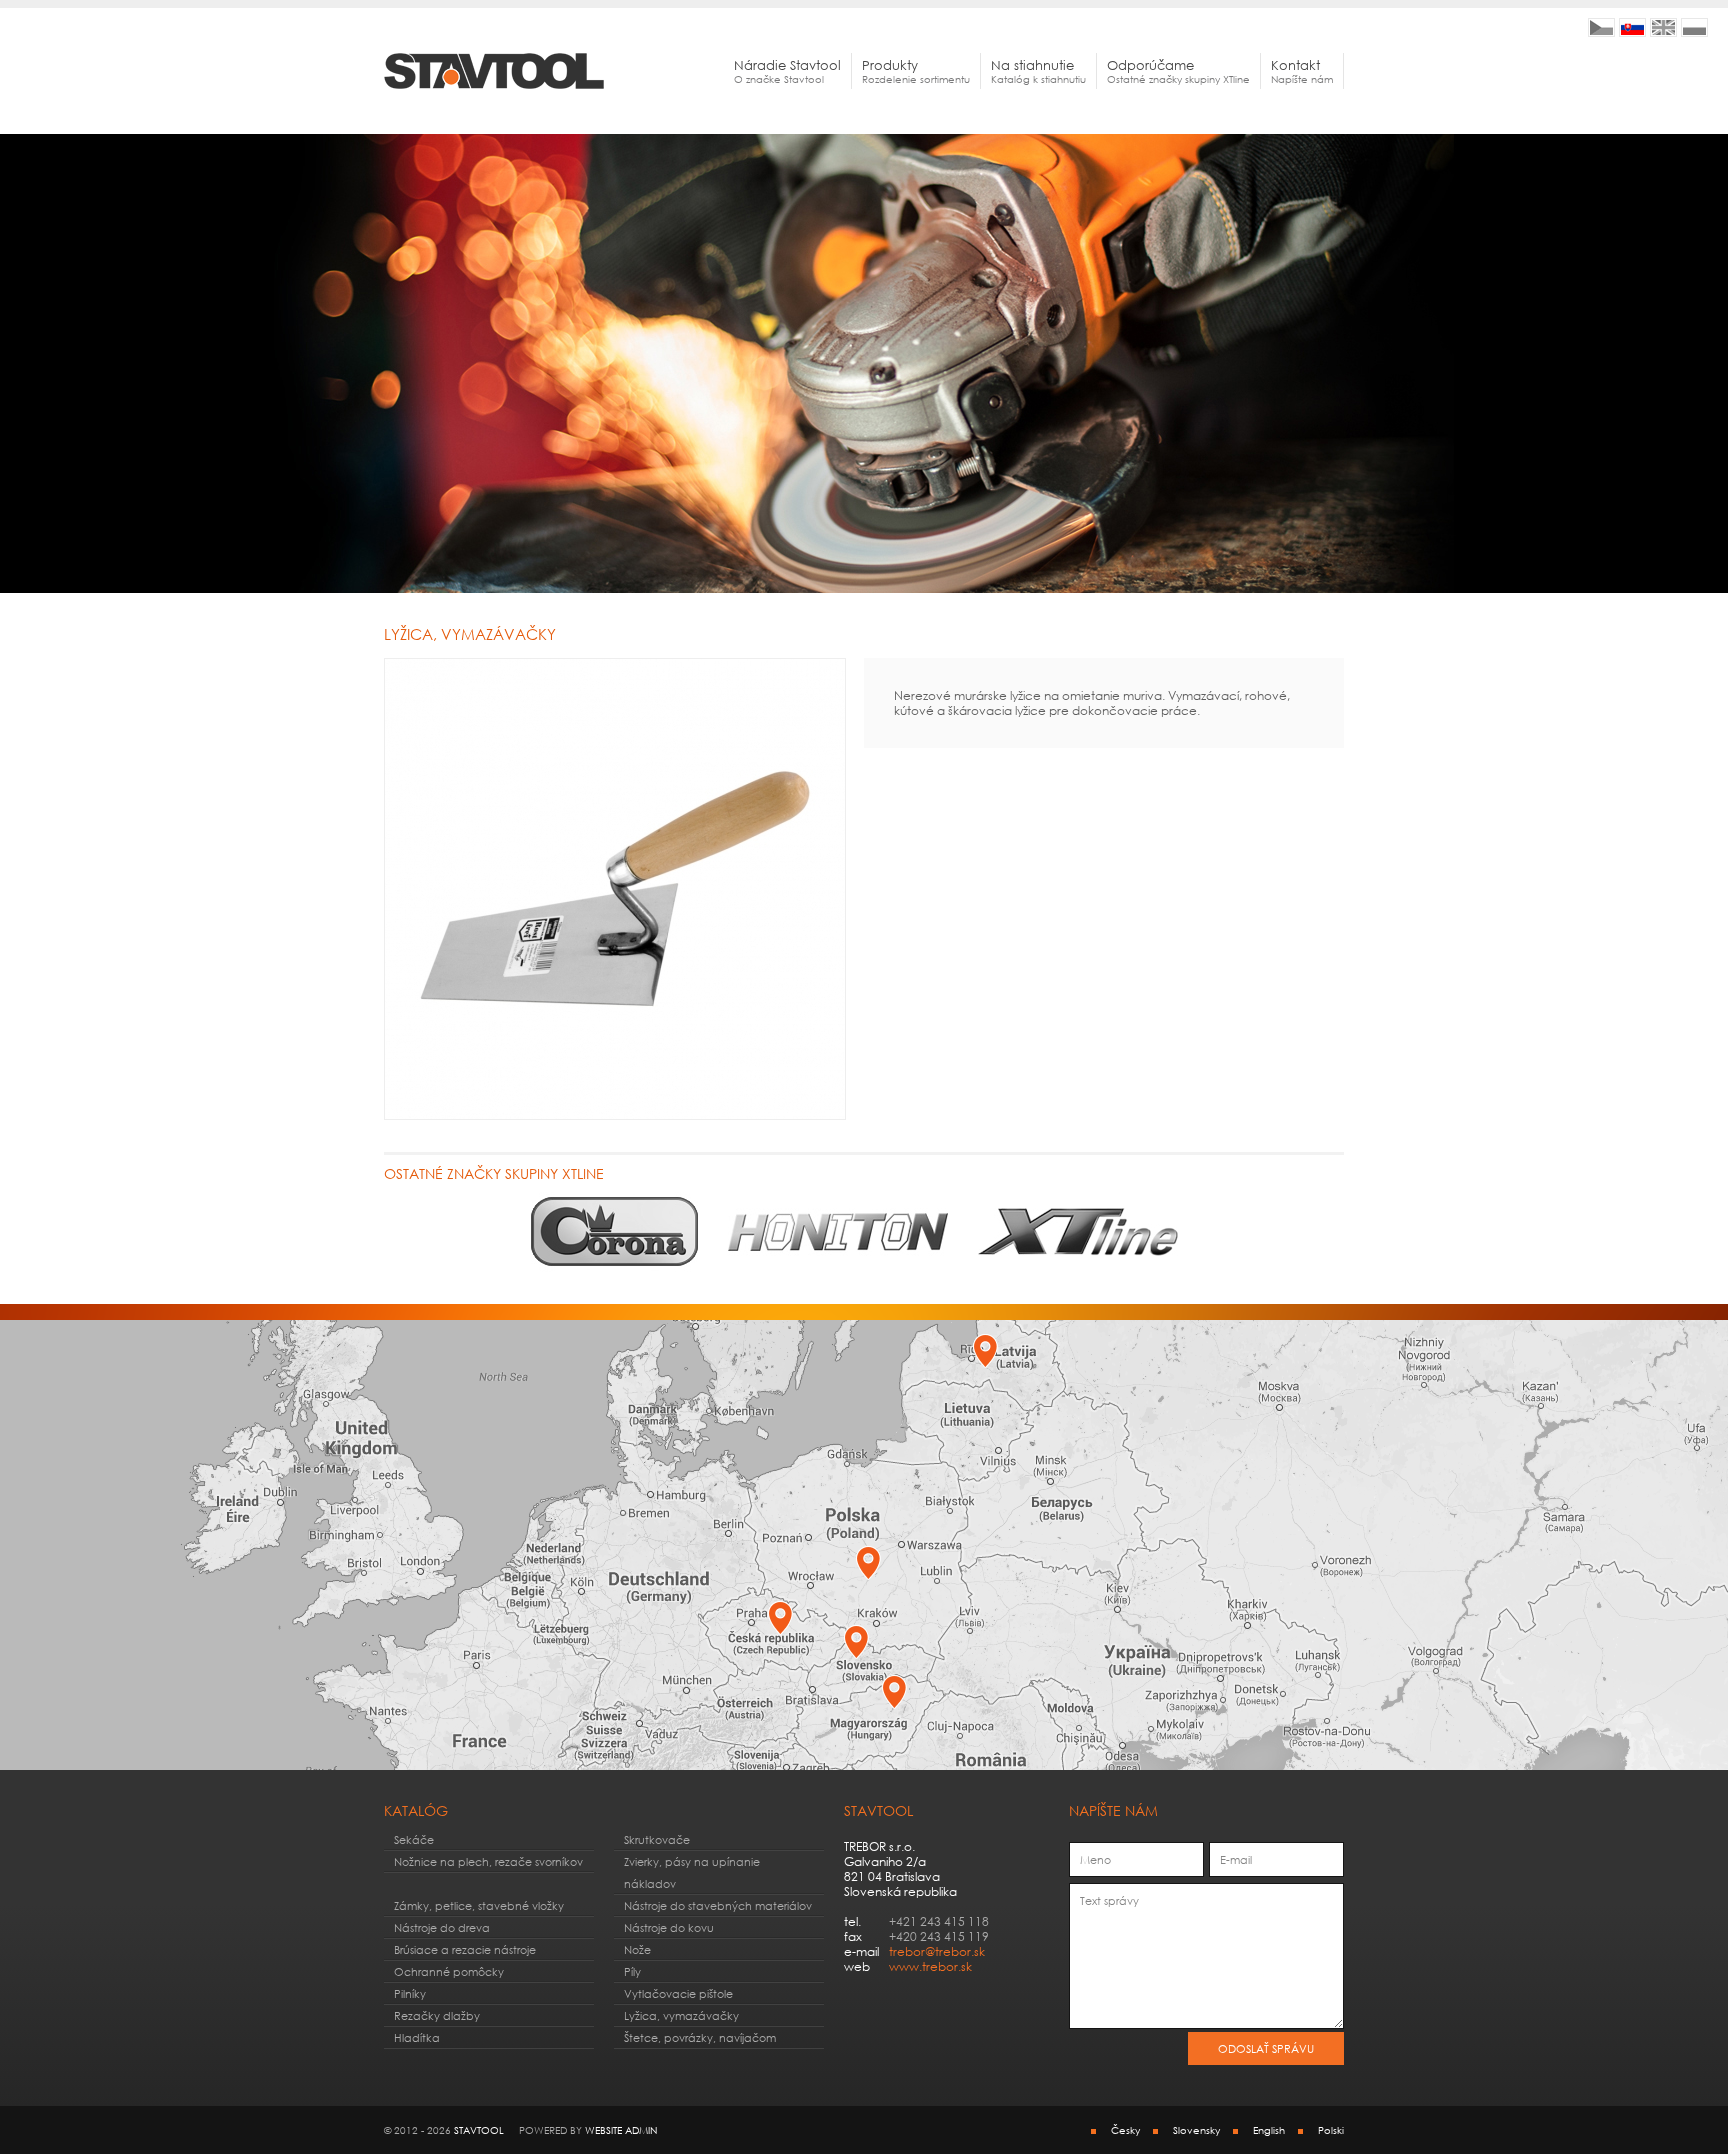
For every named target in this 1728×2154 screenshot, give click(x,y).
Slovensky (1196, 2130)
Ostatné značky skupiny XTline (1178, 71)
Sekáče (414, 1839)
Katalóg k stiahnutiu (1038, 71)
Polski (1331, 2130)
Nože (637, 1949)
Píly (632, 1971)
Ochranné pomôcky (449, 1971)
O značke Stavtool (787, 71)
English (1269, 2130)
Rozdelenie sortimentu (916, 71)
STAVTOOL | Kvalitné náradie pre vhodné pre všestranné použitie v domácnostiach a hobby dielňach (1632, 27)
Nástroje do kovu (669, 1927)
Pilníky (410, 1993)
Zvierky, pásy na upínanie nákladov (692, 1872)
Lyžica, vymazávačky (681, 2015)
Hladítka (417, 2037)
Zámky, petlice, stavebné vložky (479, 1905)
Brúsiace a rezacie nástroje (465, 1949)
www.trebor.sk (930, 1966)
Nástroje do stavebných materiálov (718, 1905)
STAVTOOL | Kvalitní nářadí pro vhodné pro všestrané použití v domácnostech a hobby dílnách (1601, 27)
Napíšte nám (1302, 71)
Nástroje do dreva (442, 1927)
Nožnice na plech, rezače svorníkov (488, 1861)
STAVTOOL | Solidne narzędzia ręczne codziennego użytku (1694, 27)
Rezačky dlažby (437, 2015)
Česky (1125, 2130)
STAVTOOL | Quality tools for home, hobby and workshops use (1663, 27)
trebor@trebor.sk (937, 1951)
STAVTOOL (479, 2130)
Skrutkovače (657, 1839)
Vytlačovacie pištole (678, 1993)
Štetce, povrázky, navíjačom (700, 2037)
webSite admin (621, 2130)
